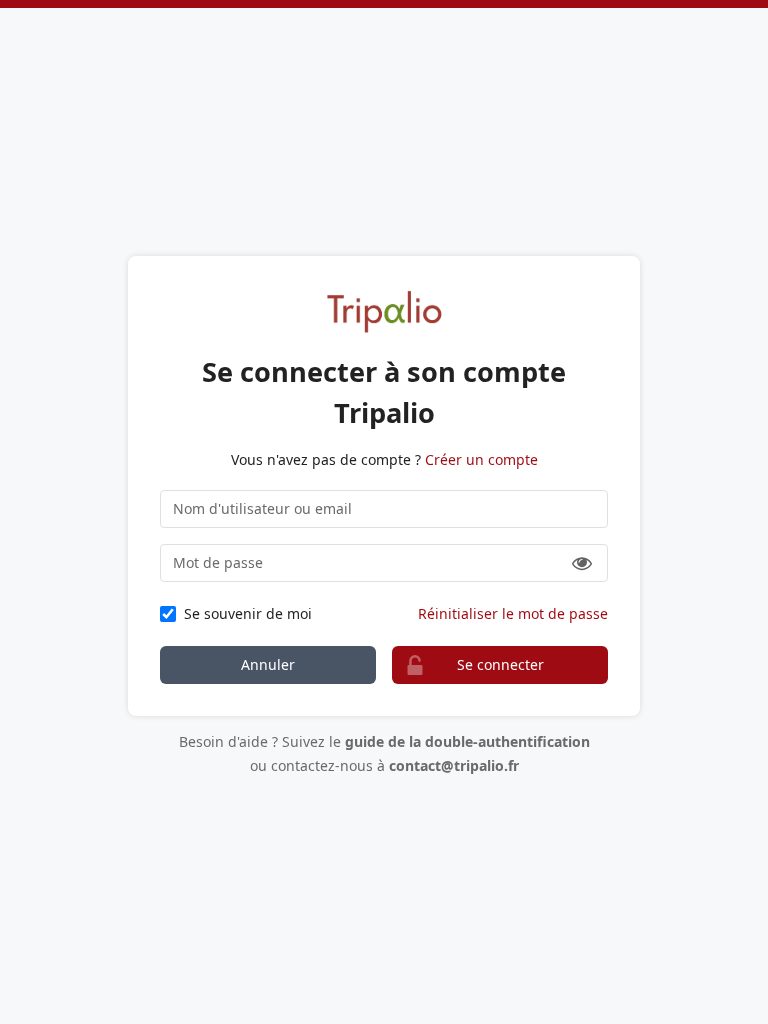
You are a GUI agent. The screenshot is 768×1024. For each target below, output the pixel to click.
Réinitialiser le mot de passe (513, 613)
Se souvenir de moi (248, 613)
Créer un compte (481, 459)
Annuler (268, 664)
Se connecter (500, 664)
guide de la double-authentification (467, 741)
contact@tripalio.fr (454, 765)
